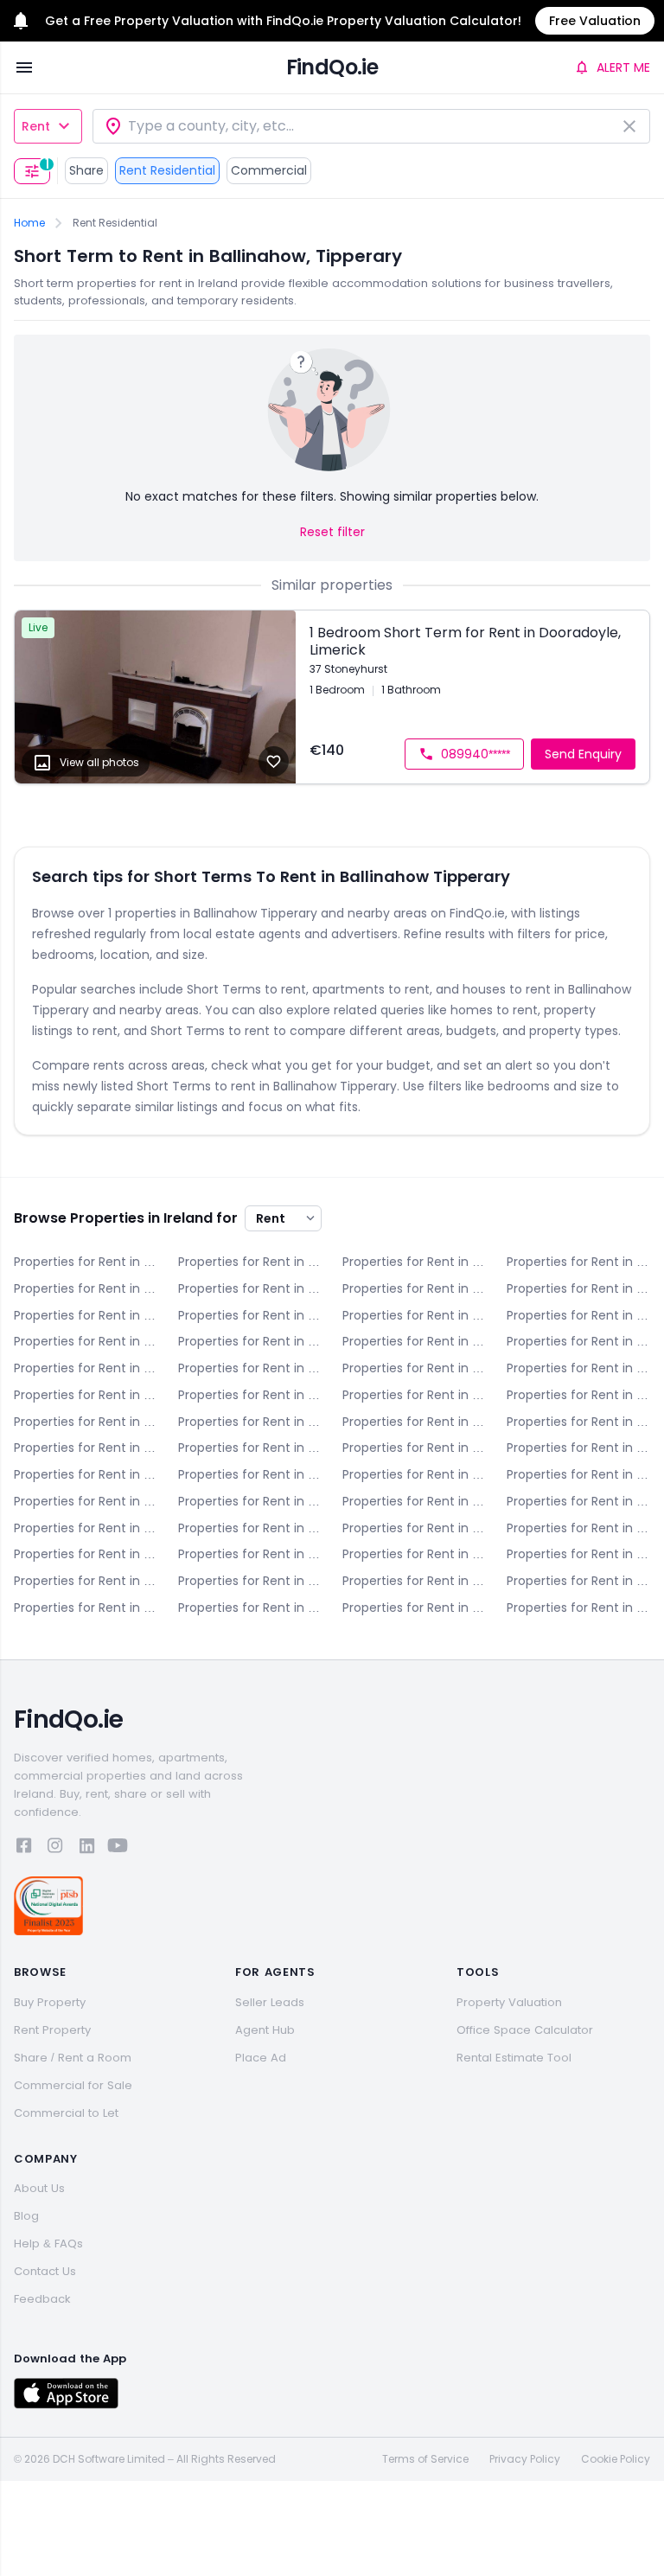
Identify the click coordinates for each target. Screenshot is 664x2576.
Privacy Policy (525, 2459)
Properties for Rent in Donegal (578, 1288)
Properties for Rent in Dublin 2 (578, 1315)
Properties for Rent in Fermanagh (250, 1474)
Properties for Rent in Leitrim (578, 1501)
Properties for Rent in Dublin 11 (250, 1395)
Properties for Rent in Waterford (578, 1581)
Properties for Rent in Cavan (578, 1262)
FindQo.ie (332, 67)
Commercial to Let (66, 2113)
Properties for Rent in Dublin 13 (578, 1395)
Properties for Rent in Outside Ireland (578, 1608)
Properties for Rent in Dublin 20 (250, 1448)
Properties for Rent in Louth (414, 1528)
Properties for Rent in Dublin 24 (578, 1448)
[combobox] (371, 126)
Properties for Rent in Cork (250, 1288)
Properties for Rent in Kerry (578, 1474)
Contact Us (45, 2271)
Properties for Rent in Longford (250, 1528)
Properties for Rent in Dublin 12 (414, 1395)
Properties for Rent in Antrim (86, 1262)
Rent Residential (167, 170)
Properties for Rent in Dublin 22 (414, 1448)
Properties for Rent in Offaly (414, 1554)
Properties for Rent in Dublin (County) (86, 1474)
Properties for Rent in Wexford (250, 1608)
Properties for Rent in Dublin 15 (250, 1422)
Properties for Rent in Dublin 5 (414, 1341)
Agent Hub (265, 2030)
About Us (39, 2188)
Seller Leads (270, 2002)
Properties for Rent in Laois (414, 1501)
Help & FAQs (48, 2244)
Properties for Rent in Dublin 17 (578, 1422)
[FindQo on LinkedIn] (86, 1848)
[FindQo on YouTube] (118, 1848)
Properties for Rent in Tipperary (250, 1581)
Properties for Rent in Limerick (86, 1528)
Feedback (42, 2299)
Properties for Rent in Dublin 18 (86, 1448)
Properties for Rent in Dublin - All (250, 1315)
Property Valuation (509, 2002)
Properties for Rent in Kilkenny (250, 1501)
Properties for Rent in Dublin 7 (250, 1368)
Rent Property (52, 2030)
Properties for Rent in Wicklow (414, 1608)
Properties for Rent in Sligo (86, 1581)
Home (29, 223)
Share (86, 170)
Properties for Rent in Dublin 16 (414, 1422)
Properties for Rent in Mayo (578, 1528)
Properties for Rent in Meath (86, 1554)
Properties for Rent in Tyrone (414, 1581)
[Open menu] (24, 67)
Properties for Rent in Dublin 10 (86, 1395)
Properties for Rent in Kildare (86, 1501)
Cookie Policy (616, 2459)
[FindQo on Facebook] (24, 1848)
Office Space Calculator (525, 2030)
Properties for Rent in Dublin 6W (86, 1368)
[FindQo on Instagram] (55, 1848)
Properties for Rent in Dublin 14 (86, 1422)
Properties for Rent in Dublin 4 (250, 1341)
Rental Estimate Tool (514, 2058)
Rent (36, 126)
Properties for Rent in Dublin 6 (578, 1341)
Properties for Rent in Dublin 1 (414, 1315)
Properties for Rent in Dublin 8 (414, 1368)
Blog (26, 2216)
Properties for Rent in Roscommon (578, 1554)
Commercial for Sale (73, 2085)
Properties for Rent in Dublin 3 (86, 1341)
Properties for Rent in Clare (86, 1288)
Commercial (269, 170)
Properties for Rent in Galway (414, 1474)
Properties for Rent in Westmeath (86, 1608)
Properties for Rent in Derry (414, 1288)
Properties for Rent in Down (86, 1315)
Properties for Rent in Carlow (414, 1262)
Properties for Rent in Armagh (250, 1262)
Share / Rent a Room (73, 2058)
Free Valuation (595, 21)
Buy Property (50, 2002)
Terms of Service (425, 2459)
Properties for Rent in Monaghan (250, 1554)
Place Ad (261, 2058)
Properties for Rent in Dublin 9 (578, 1368)
